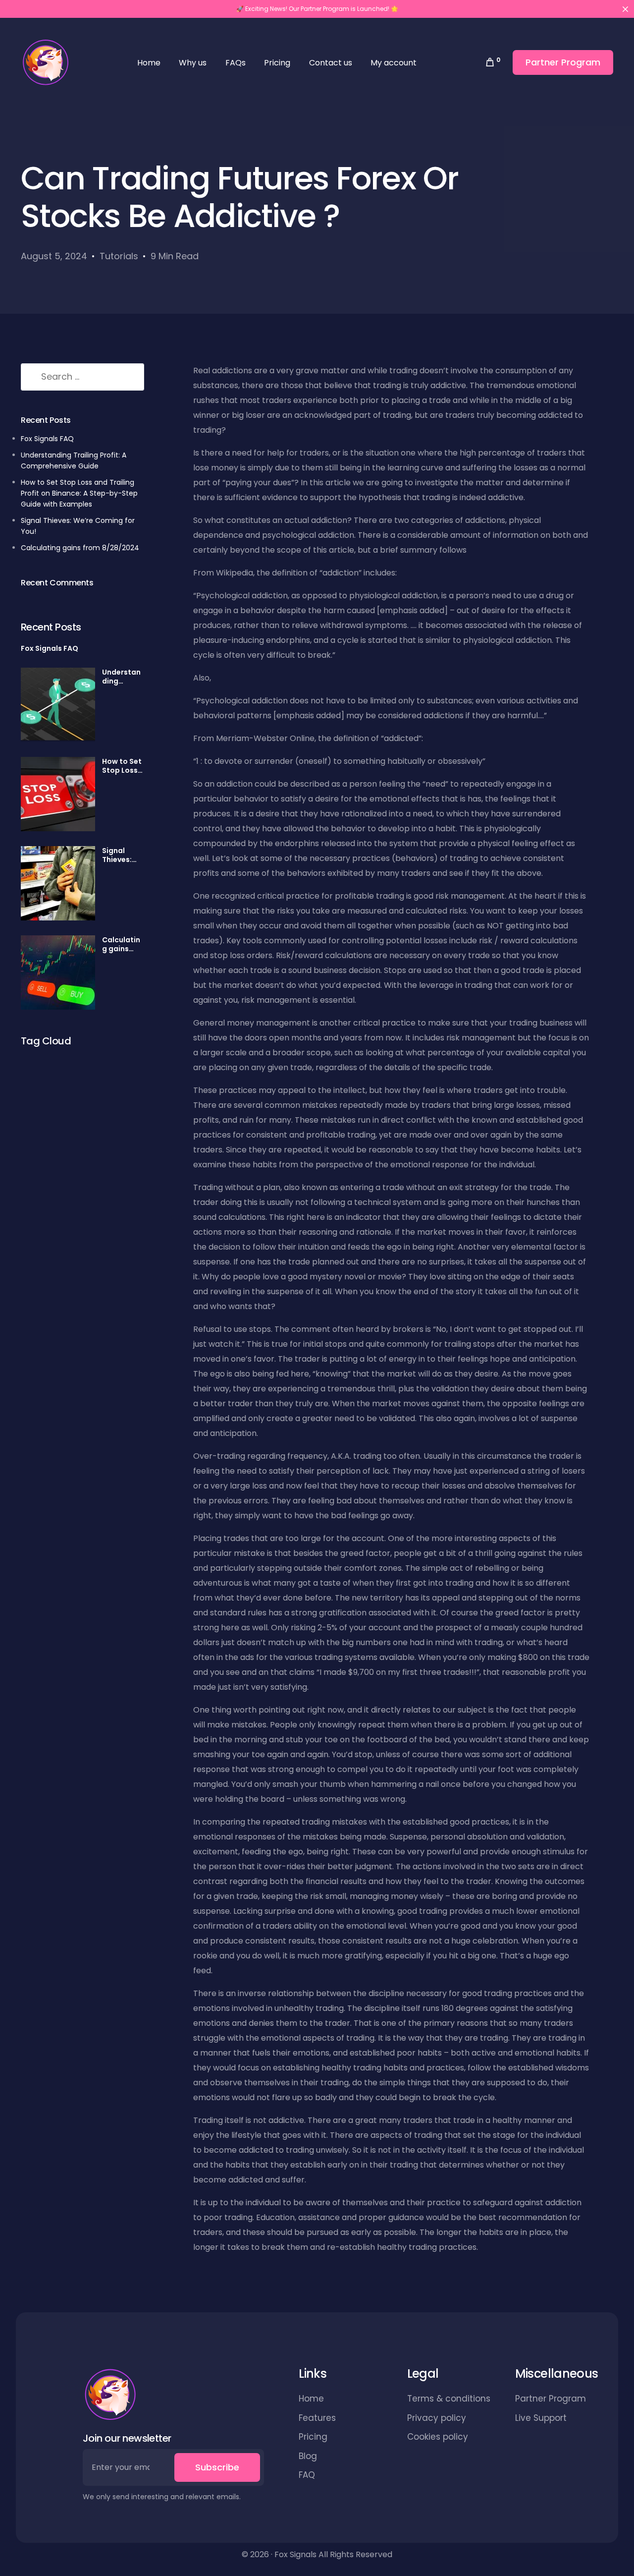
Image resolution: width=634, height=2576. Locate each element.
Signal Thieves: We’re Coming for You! (123, 855)
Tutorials (119, 256)
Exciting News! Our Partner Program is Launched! (317, 9)
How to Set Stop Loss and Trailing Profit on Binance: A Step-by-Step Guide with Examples (79, 493)
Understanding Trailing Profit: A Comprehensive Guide (123, 677)
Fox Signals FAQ (47, 439)
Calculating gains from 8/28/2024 (80, 547)
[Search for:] (82, 377)
